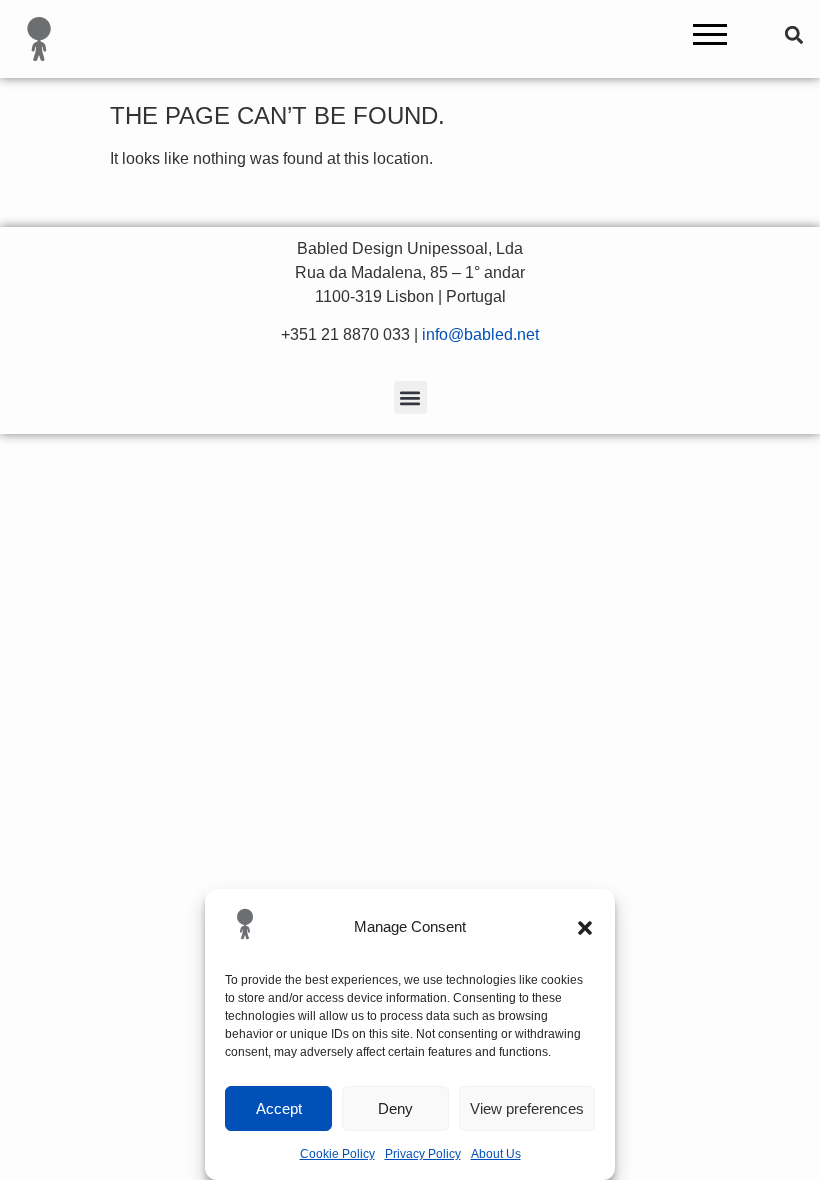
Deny (395, 1108)
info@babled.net (480, 334)
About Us (496, 1154)
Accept (279, 1108)
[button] (585, 928)
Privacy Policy (423, 1154)
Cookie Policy (337, 1154)
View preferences (527, 1108)
